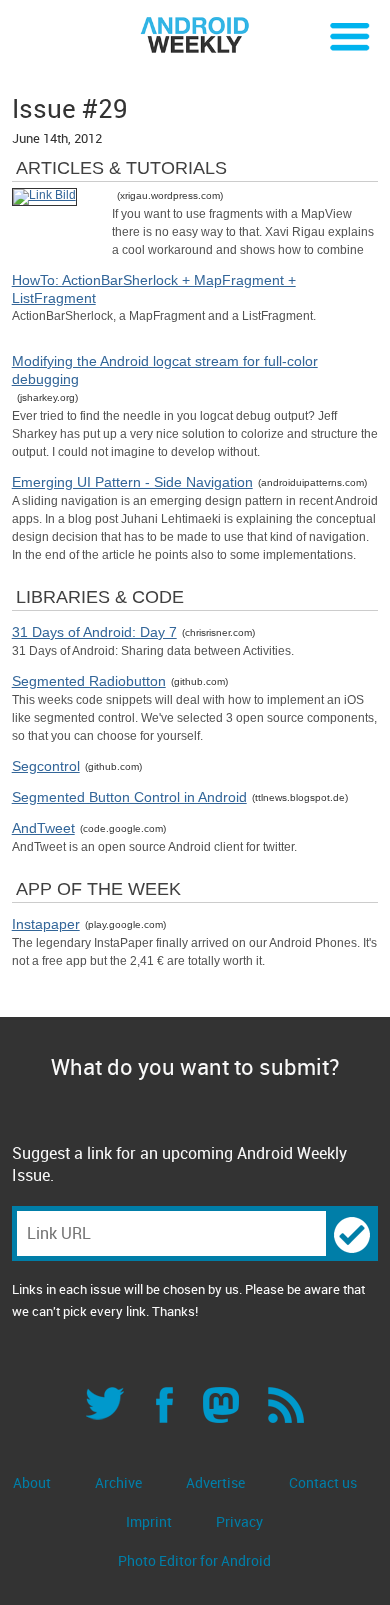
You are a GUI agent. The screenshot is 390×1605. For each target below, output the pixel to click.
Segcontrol (46, 766)
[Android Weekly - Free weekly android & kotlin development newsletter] (195, 35)
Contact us (323, 1482)
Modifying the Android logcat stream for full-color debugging (165, 370)
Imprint (149, 1521)
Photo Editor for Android (194, 1560)
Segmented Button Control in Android (129, 797)
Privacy (239, 1521)
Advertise (215, 1482)
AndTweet (43, 828)
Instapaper (46, 924)
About (32, 1482)
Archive (118, 1482)
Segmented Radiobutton (89, 681)
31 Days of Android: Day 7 (94, 632)
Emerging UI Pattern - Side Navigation (132, 482)
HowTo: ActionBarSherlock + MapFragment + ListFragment (154, 289)
